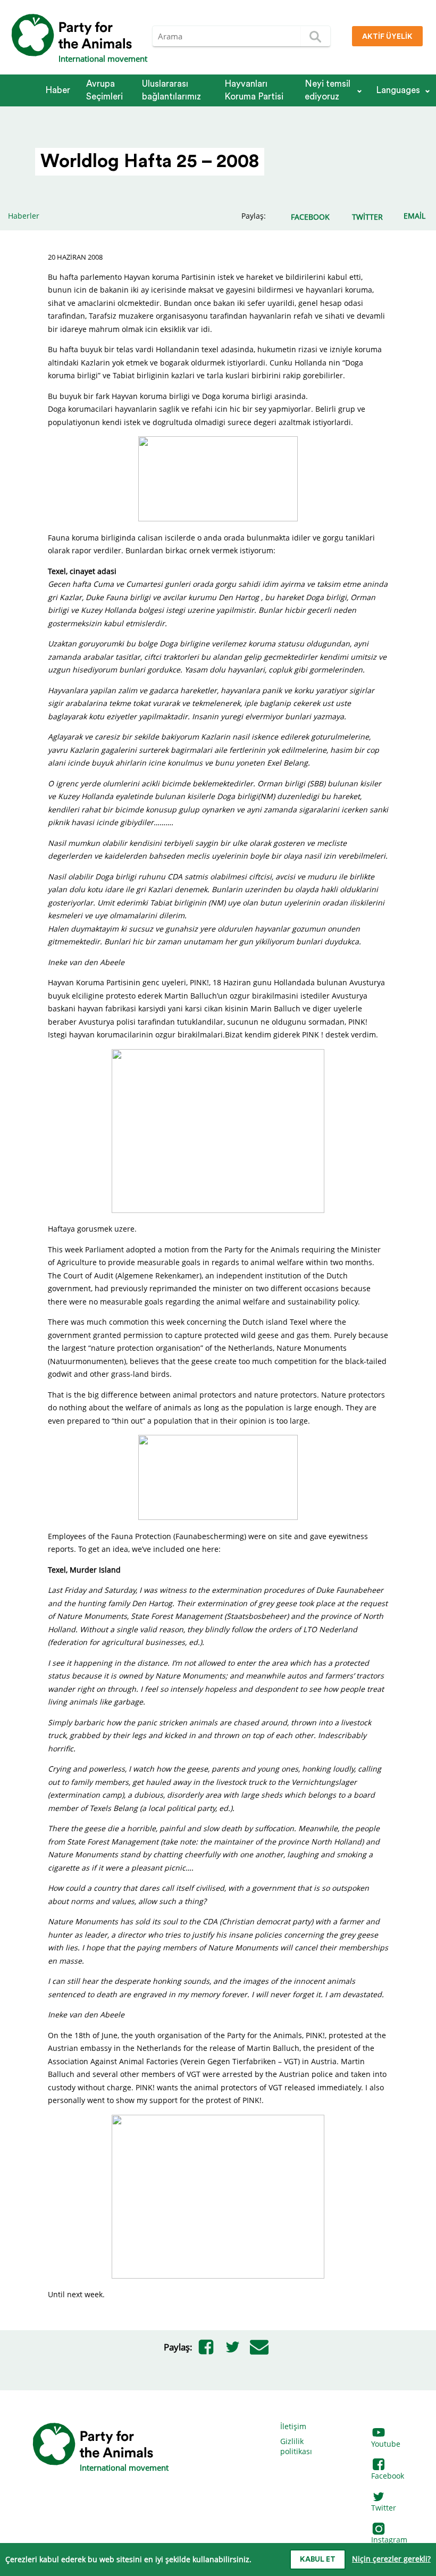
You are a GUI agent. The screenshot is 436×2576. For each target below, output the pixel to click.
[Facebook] (206, 2347)
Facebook (388, 2476)
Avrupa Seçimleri (104, 90)
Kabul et (318, 2560)
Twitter (384, 2508)
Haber (58, 90)
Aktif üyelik (387, 37)
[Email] (259, 2347)
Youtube (386, 2444)
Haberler (24, 216)
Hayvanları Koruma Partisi (254, 90)
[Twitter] (232, 2347)
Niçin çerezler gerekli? (391, 2559)
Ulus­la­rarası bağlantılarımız (171, 90)
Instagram (389, 2540)
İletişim (293, 2426)
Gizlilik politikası (296, 2446)
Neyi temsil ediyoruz (328, 90)
